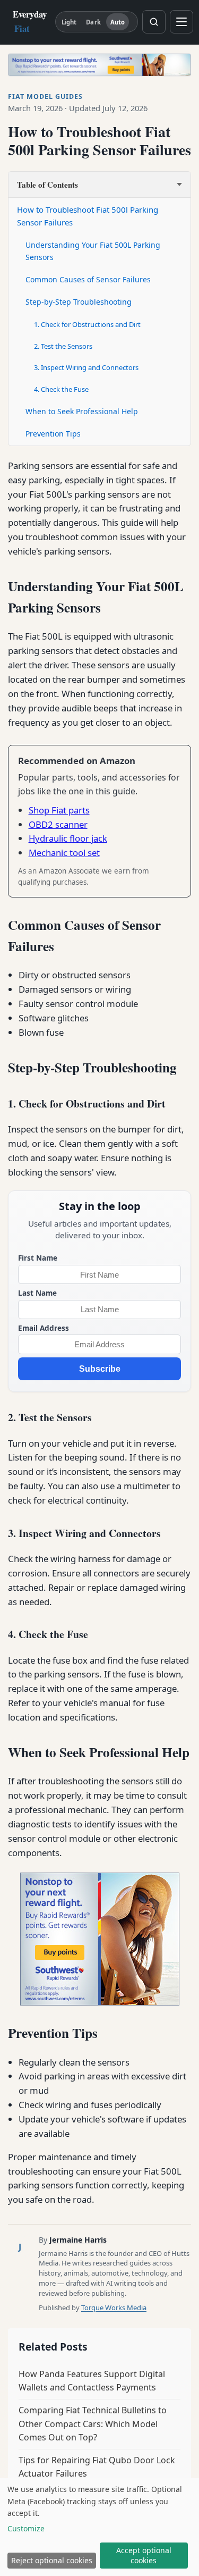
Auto (118, 22)
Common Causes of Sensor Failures (88, 279)
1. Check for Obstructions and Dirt (87, 324)
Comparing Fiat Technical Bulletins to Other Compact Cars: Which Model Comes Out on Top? (93, 2424)
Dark (93, 22)
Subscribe (100, 1369)
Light (69, 22)
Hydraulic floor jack (68, 838)
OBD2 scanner (58, 824)
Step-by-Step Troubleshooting (79, 302)
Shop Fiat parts (59, 810)
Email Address (44, 1328)
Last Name (37, 1293)
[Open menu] (181, 22)
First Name (38, 1258)
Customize (26, 2528)
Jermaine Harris (78, 2240)
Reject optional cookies (52, 2560)
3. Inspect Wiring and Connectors (86, 367)
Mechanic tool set (64, 853)
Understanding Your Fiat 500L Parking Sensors (93, 251)
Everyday (30, 21)
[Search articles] (154, 22)
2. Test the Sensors (63, 346)
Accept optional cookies (144, 2555)
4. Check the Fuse (61, 389)
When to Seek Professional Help (82, 411)
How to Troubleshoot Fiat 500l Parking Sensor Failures (88, 216)
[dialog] (99, 2527)
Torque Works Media (114, 2308)
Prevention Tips (53, 434)
